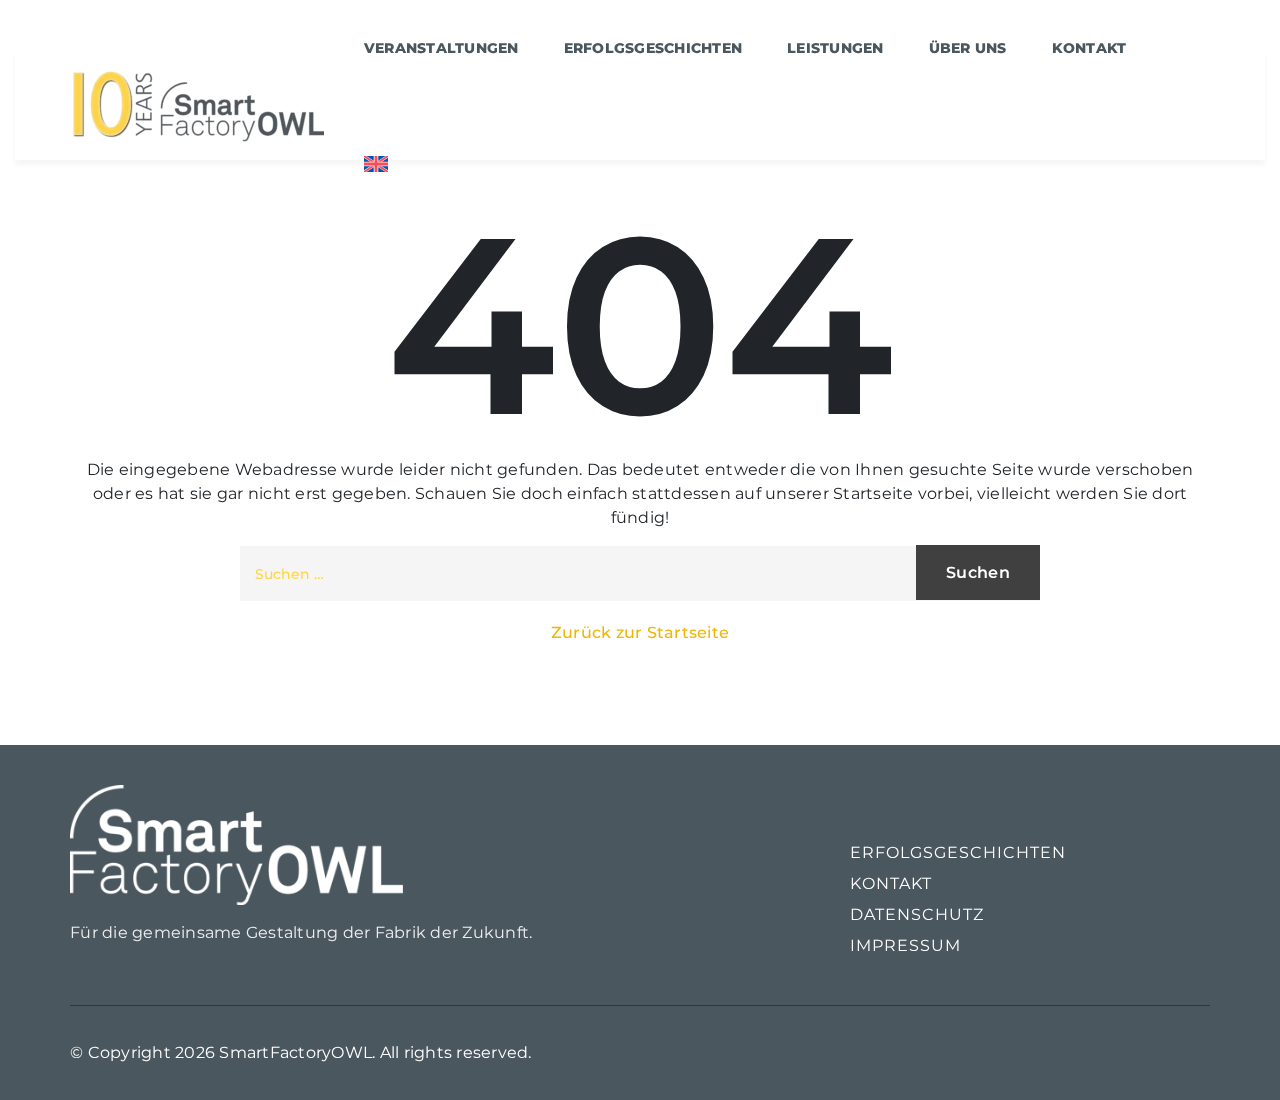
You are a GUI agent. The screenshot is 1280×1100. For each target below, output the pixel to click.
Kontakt (891, 883)
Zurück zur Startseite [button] (640, 632)
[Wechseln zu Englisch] (376, 163)
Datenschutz (917, 914)
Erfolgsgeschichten (958, 852)
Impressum (905, 945)
